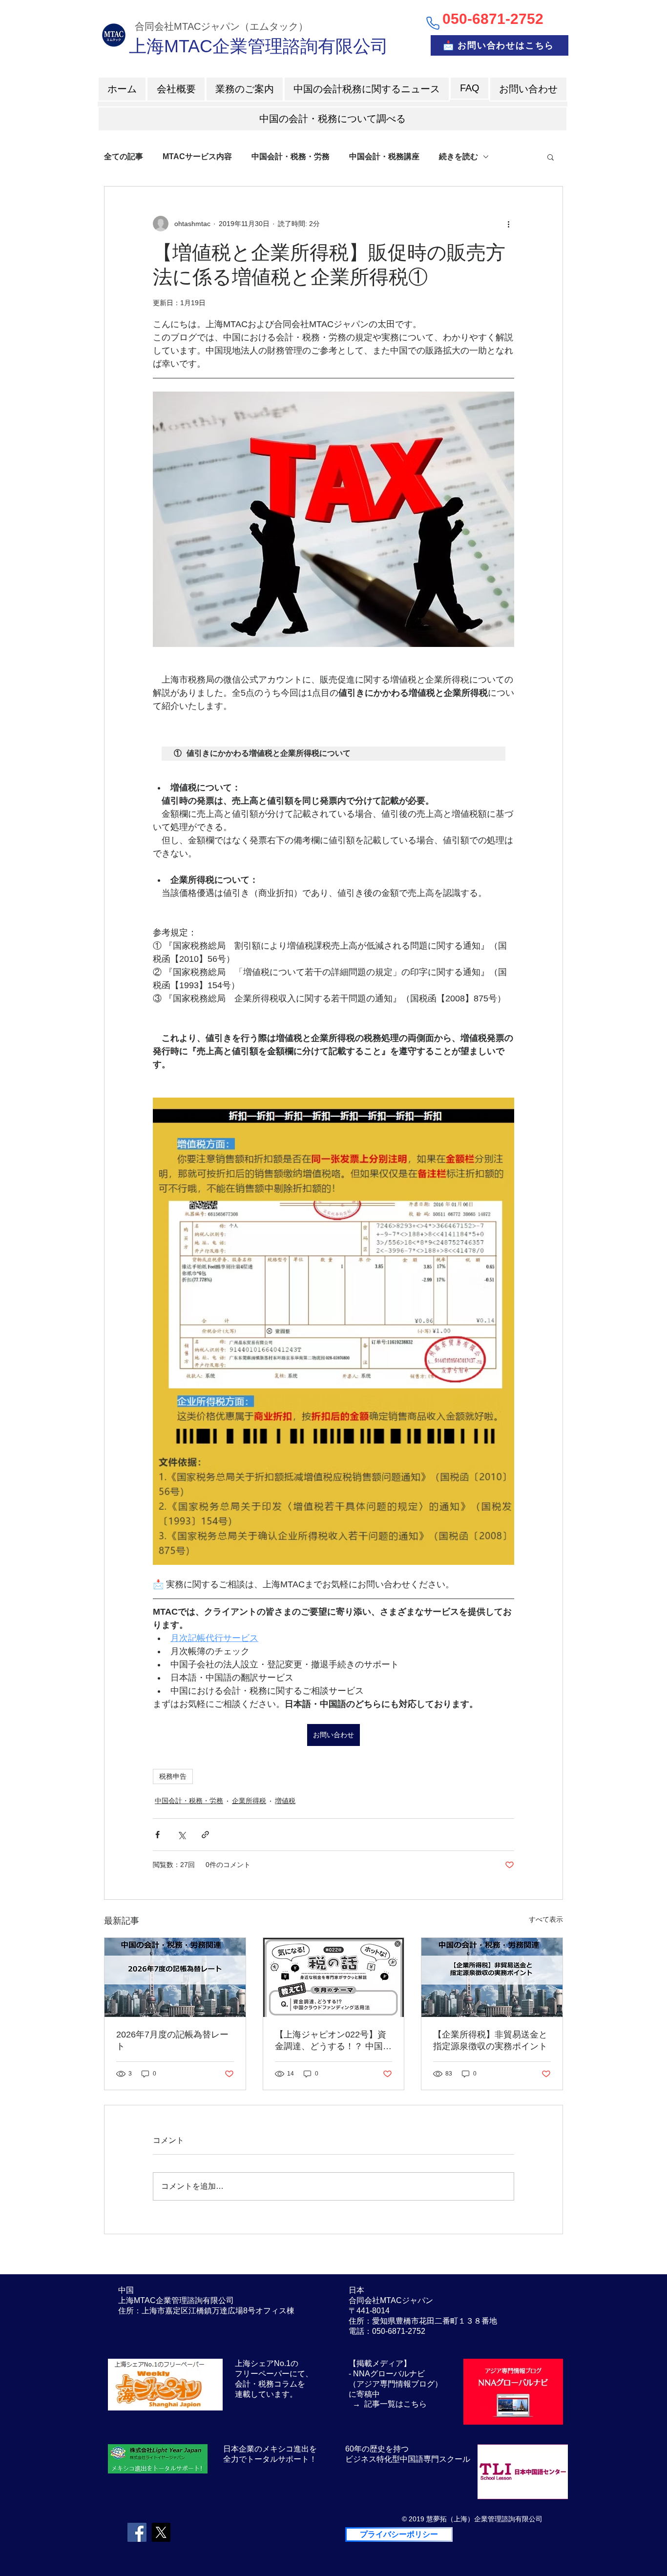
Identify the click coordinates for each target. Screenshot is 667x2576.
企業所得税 (249, 1801)
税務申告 (173, 1776)
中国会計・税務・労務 (291, 156)
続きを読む (459, 156)
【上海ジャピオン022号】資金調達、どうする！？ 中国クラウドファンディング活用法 (333, 2041)
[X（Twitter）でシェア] (181, 1835)
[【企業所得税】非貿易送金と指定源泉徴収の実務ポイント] (492, 1977)
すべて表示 (546, 1919)
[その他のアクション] (508, 224)
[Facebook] (137, 2532)
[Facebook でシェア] (157, 1835)
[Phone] (433, 23)
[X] (161, 2532)
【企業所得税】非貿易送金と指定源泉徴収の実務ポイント (490, 2040)
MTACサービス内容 (197, 156)
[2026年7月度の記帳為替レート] (175, 1977)
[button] (551, 157)
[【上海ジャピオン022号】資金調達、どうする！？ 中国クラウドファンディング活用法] (334, 1977)
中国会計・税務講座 (384, 156)
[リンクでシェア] (205, 1835)
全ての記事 (124, 156)
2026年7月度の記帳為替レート (172, 2040)
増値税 (285, 1801)
